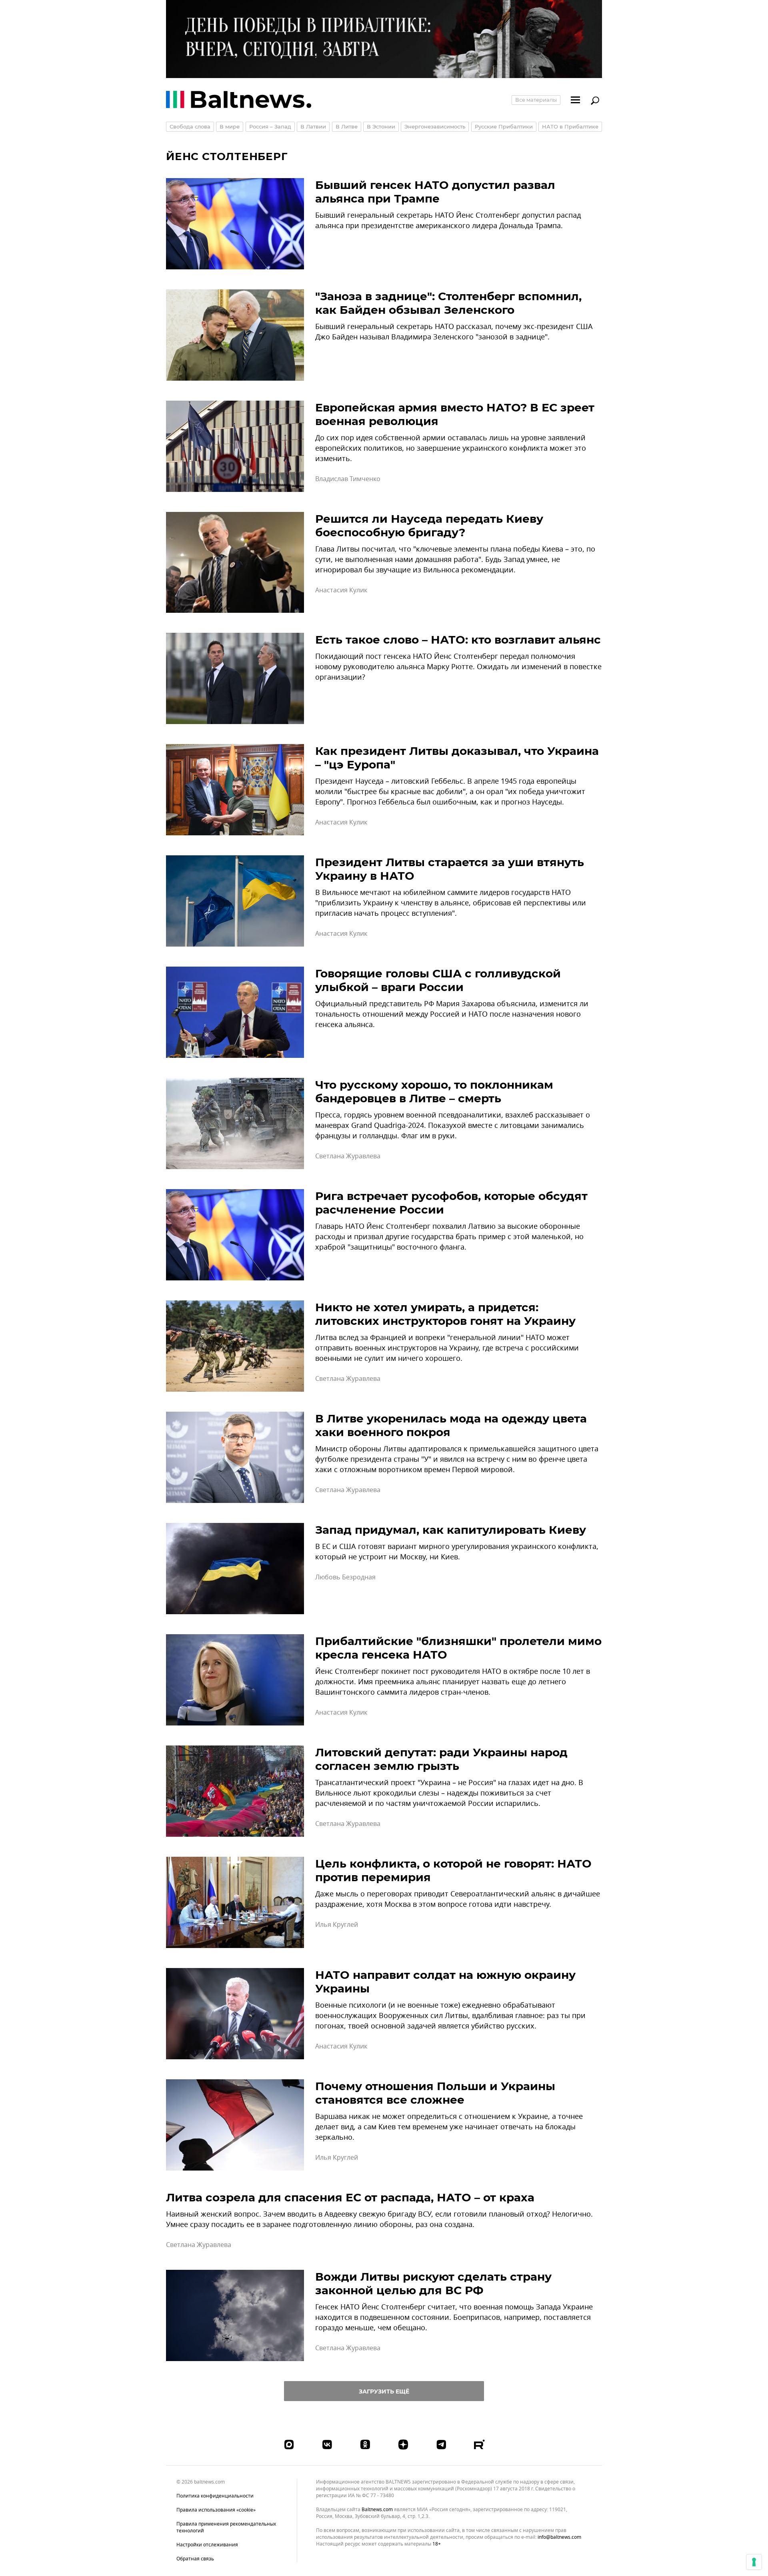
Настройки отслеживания (207, 2545)
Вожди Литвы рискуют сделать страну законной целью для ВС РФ (433, 2283)
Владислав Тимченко (348, 479)
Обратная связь (195, 2559)
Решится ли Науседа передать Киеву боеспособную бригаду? (429, 526)
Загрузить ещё (384, 2391)
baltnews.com (377, 2510)
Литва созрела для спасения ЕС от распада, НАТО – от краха (350, 2197)
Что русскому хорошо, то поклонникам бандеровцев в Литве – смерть (434, 1091)
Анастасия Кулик (341, 590)
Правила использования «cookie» (216, 2510)
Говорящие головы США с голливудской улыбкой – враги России (438, 980)
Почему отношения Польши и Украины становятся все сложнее (435, 2093)
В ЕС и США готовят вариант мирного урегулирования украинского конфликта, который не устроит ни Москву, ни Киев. (457, 1552)
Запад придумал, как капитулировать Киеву (451, 1530)
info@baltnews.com (559, 2537)
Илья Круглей (337, 1925)
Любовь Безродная (345, 1577)
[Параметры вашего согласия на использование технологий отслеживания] (754, 2562)
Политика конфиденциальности (215, 2496)
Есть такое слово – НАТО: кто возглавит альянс (458, 640)
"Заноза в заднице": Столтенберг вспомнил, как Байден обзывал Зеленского (448, 303)
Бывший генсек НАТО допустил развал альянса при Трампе (435, 192)
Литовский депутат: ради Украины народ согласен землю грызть (441, 1759)
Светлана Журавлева (348, 1156)
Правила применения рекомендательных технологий (226, 2527)
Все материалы (536, 100)
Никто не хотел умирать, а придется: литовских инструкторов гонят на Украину (445, 1314)
